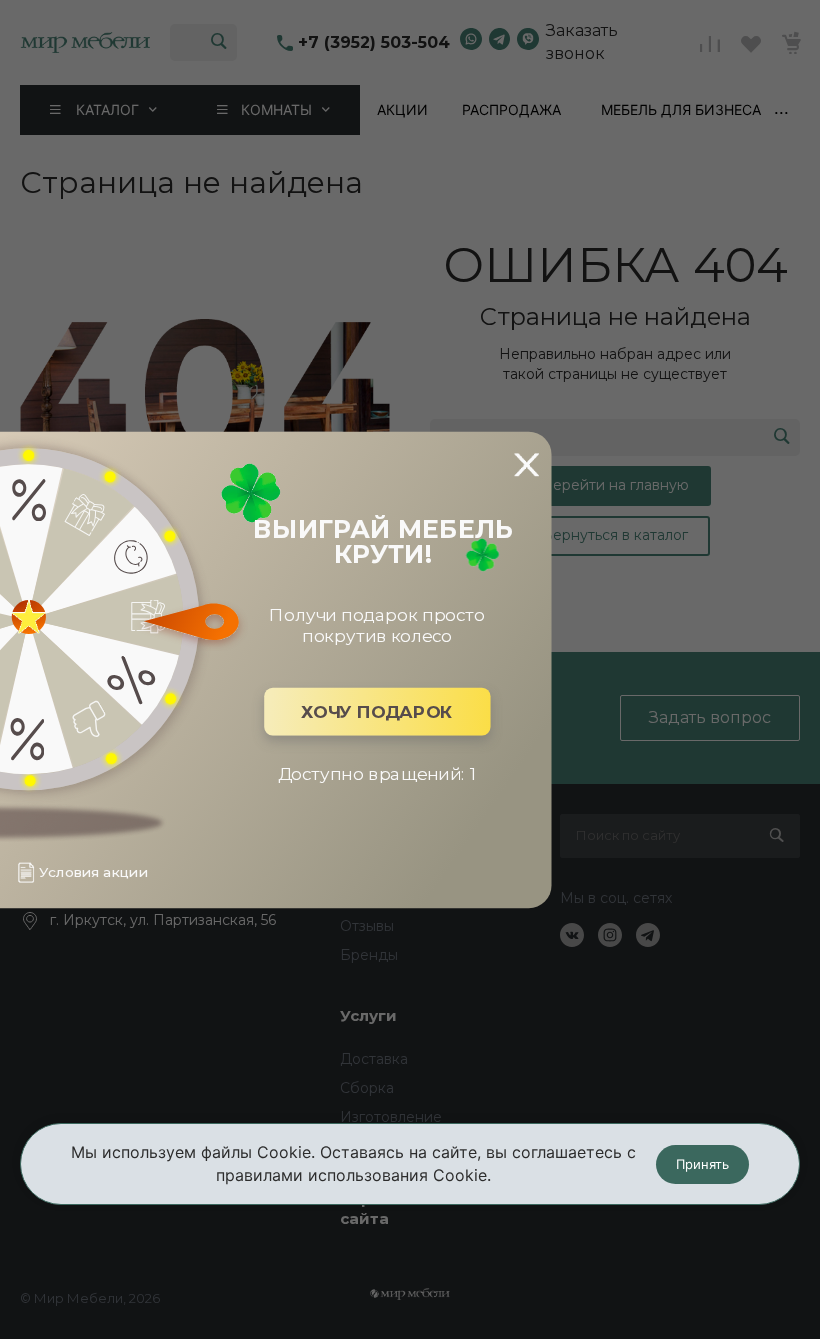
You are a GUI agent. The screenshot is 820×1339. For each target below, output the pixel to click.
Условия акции (93, 872)
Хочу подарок (377, 711)
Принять (702, 1164)
